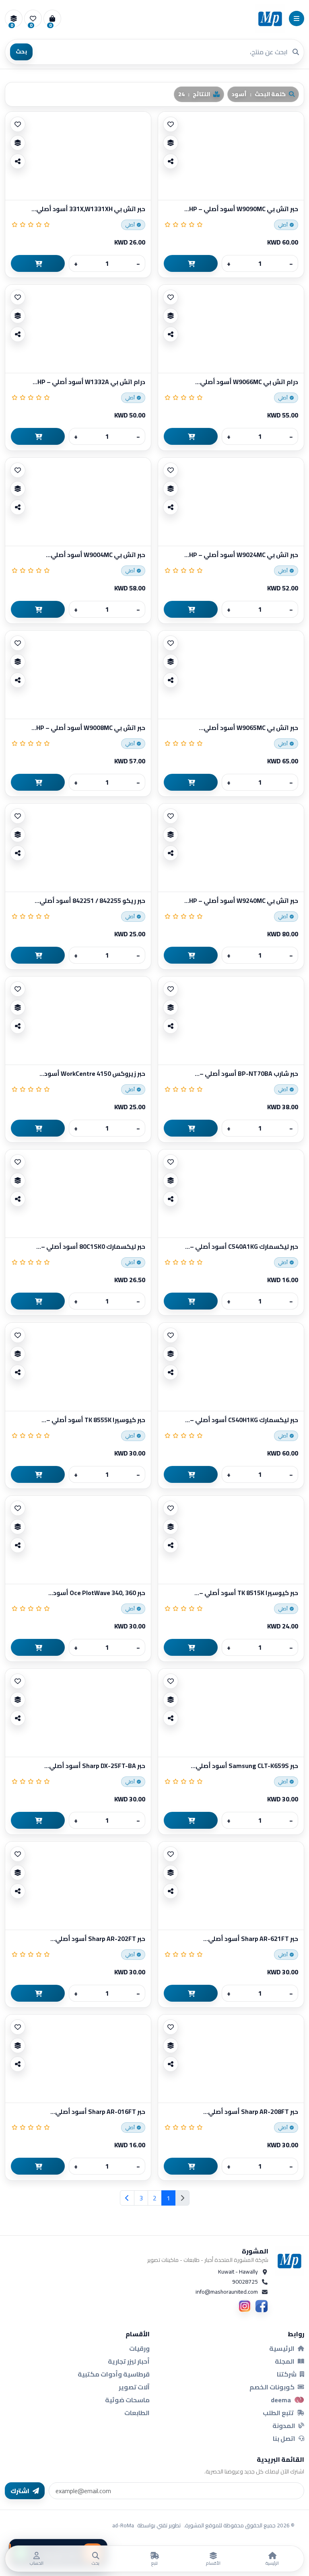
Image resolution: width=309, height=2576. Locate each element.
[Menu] (297, 19)
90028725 (245, 2282)
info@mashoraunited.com (227, 2292)
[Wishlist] (171, 124)
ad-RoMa (123, 2525)
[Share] (171, 161)
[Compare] (171, 143)
